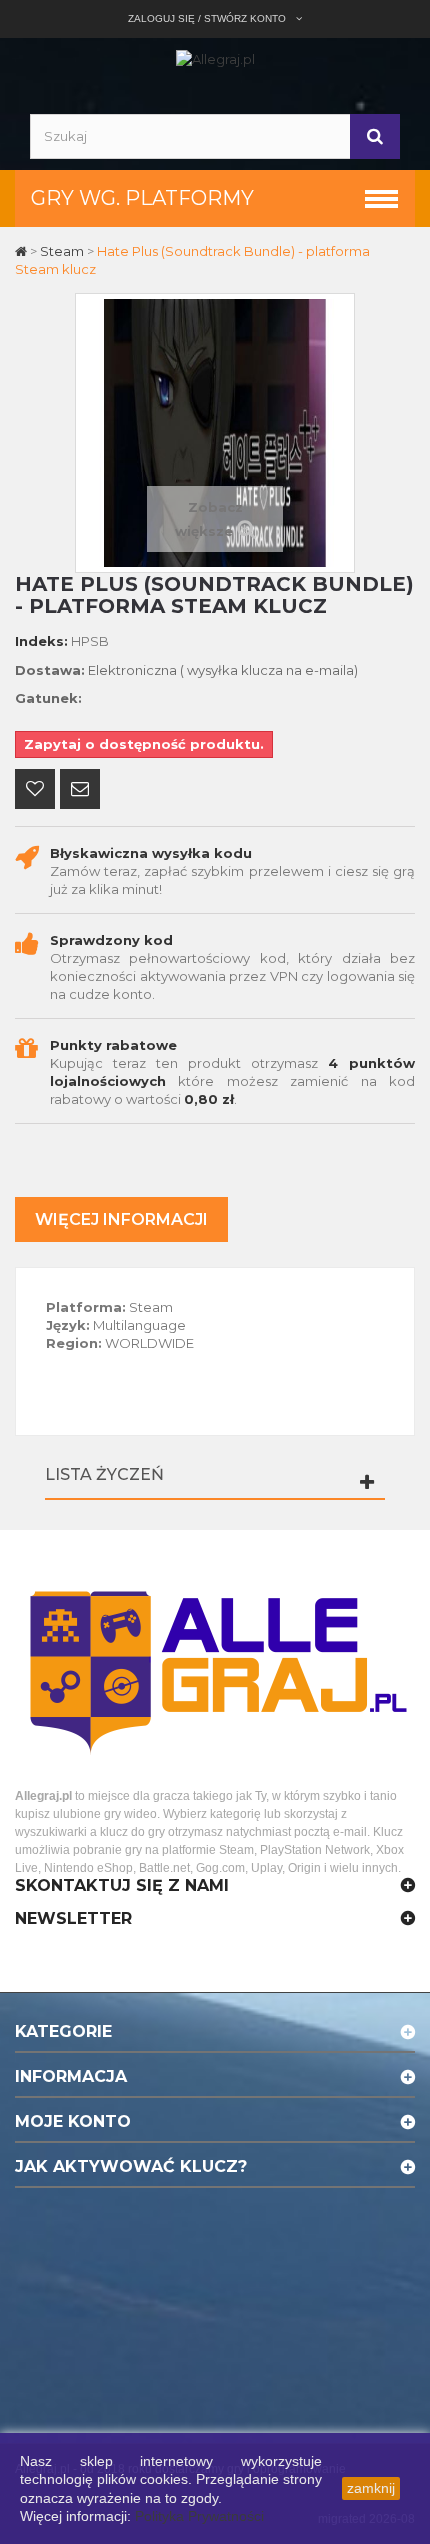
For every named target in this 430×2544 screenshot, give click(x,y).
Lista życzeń (104, 1474)
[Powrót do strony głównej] (22, 251)
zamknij (371, 2488)
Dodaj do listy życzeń (35, 791)
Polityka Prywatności (199, 2516)
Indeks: (41, 641)
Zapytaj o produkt (80, 791)
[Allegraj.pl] (215, 58)
